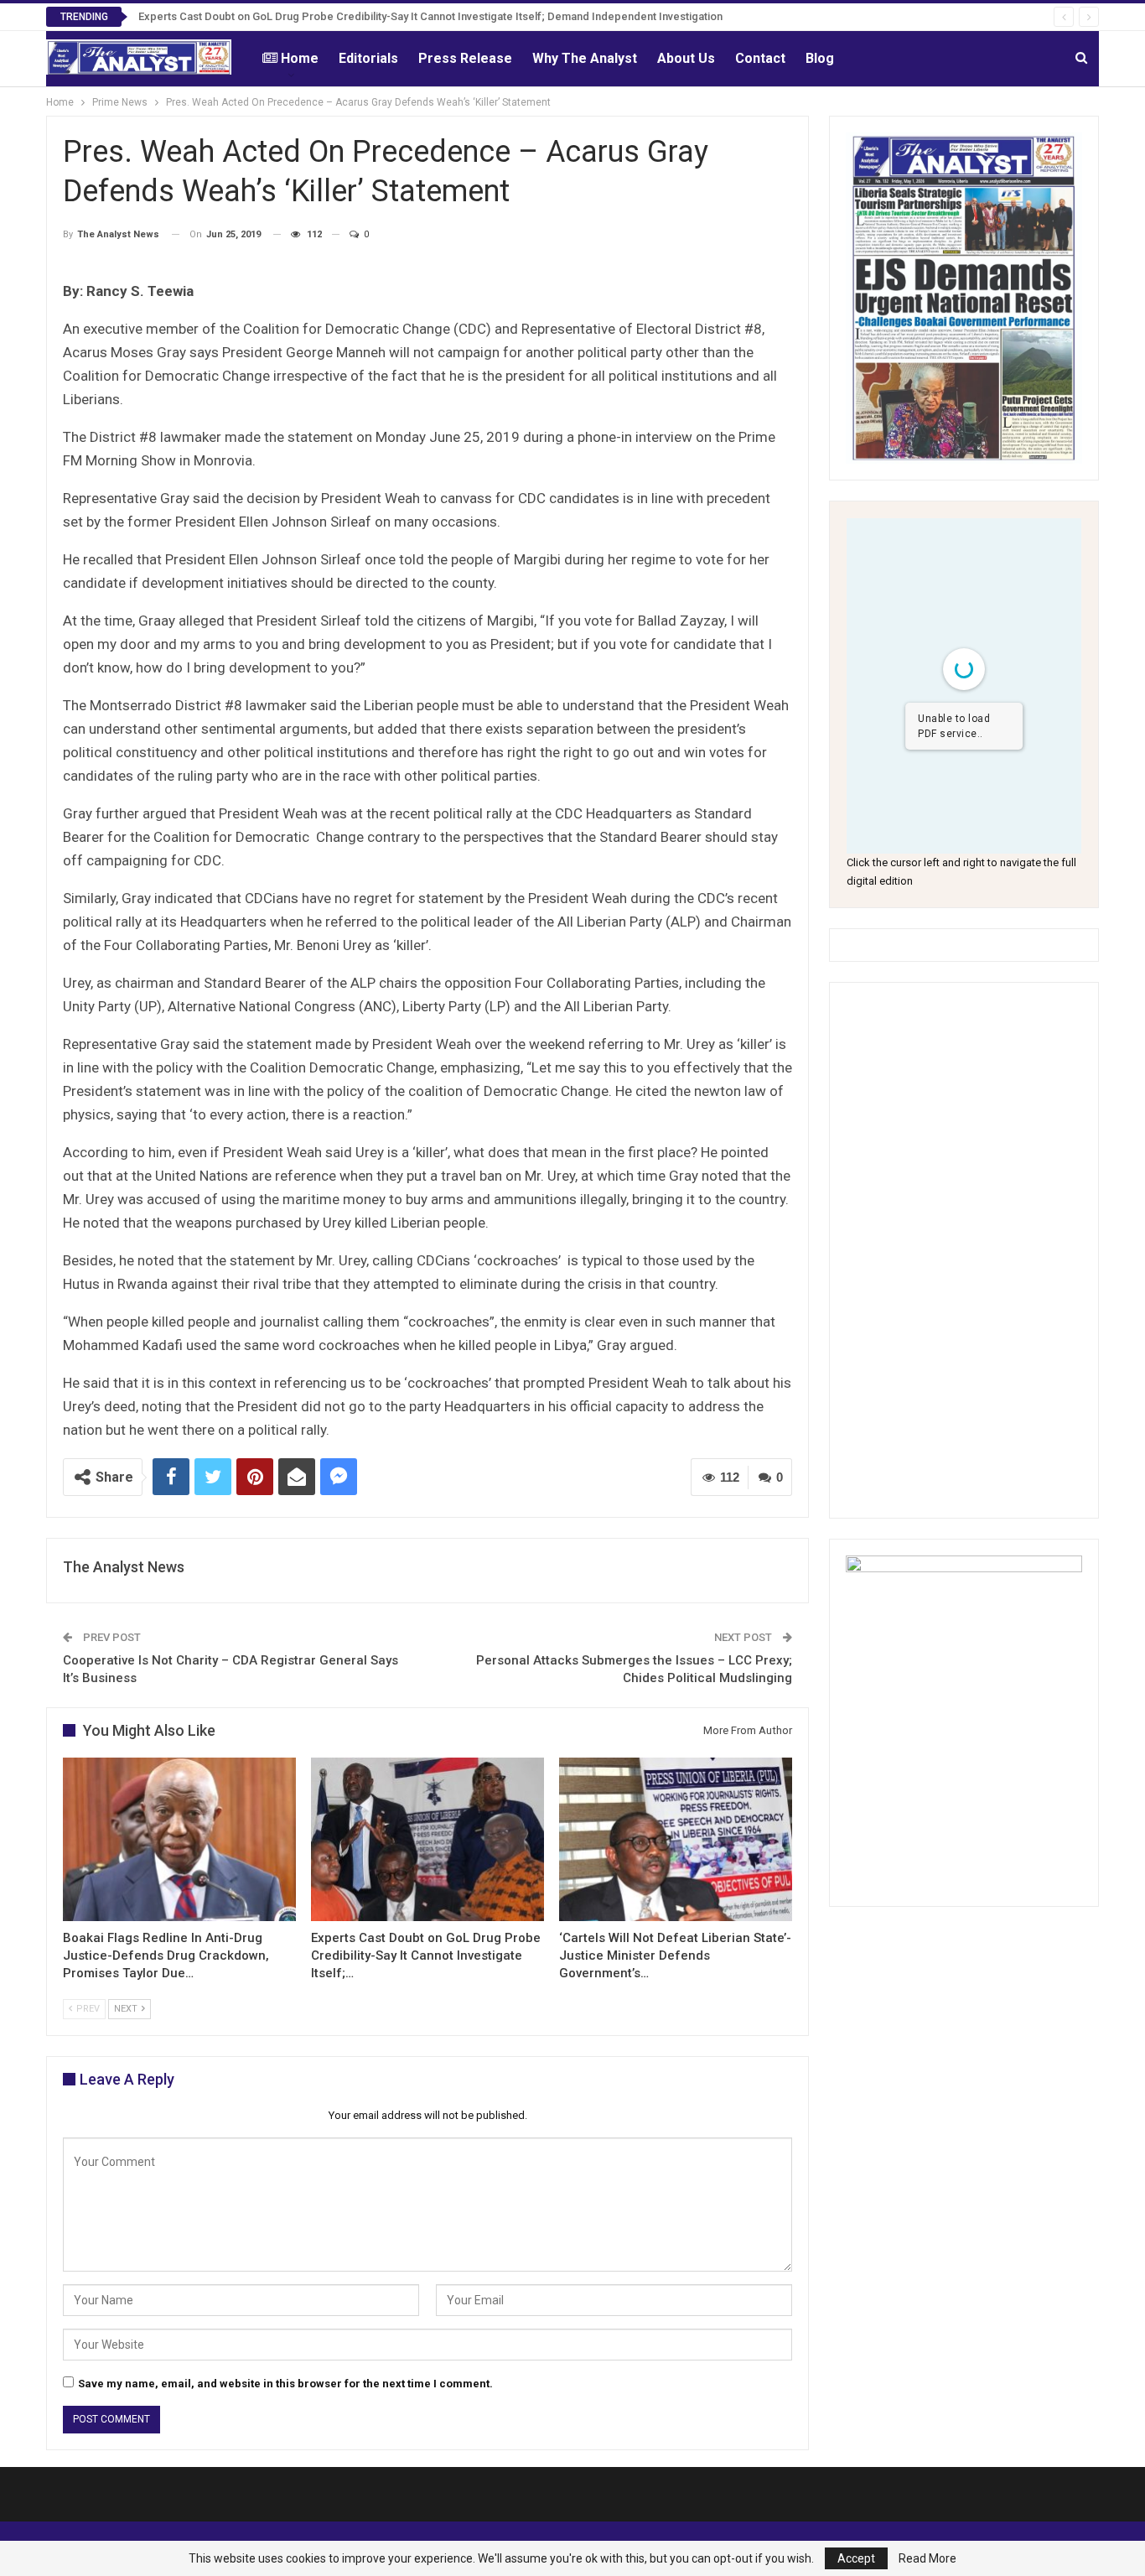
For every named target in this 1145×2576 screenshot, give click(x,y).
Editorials (368, 58)
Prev (87, 2009)
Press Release (465, 58)
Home (300, 58)
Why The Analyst (585, 58)
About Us (686, 58)
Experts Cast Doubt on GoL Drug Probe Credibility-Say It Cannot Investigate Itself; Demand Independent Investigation (430, 16)
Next (127, 2009)
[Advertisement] (964, 1250)
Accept (856, 2558)
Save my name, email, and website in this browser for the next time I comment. (285, 2384)
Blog (820, 58)
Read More (927, 2558)
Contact (760, 58)
